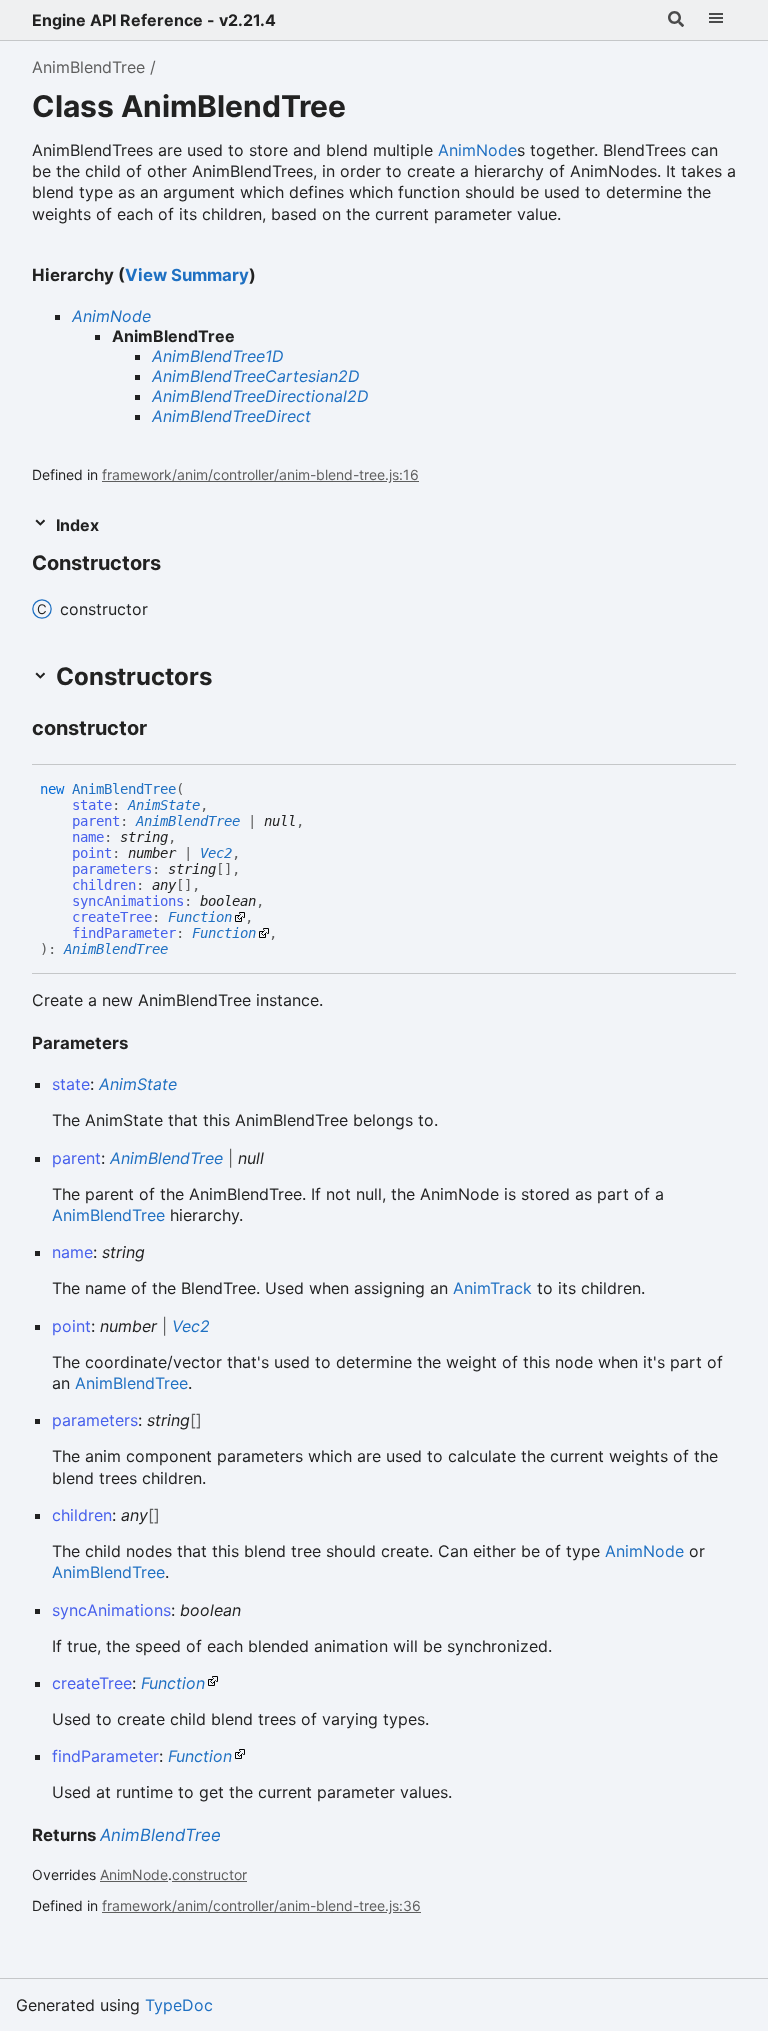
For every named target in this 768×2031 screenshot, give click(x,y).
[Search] (676, 20)
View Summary (187, 275)
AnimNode (477, 150)
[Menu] (716, 20)
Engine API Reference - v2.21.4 (154, 20)
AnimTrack (492, 1288)
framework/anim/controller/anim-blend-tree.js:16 (260, 474)
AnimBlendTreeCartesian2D (256, 376)
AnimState (164, 805)
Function (200, 917)
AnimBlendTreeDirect (231, 416)
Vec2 (216, 853)
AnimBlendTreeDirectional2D (260, 396)
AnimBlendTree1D (218, 356)
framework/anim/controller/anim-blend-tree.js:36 (261, 1905)
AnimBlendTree (88, 67)
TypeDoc (179, 2005)
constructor (209, 1874)
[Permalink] (179, 565)
